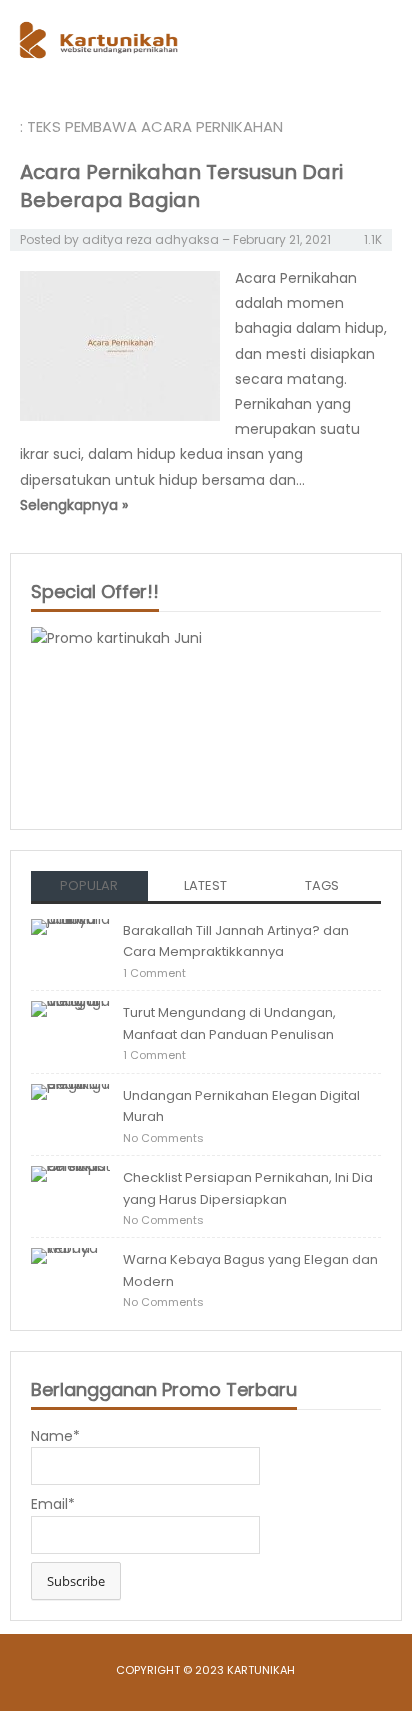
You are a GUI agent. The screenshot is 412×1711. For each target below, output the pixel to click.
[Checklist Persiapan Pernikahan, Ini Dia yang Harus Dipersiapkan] (71, 1195)
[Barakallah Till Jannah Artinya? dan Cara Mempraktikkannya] (71, 948)
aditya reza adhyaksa (150, 239)
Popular (89, 885)
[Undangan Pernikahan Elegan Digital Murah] (71, 1112)
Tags (322, 885)
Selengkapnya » (74, 505)
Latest (205, 885)
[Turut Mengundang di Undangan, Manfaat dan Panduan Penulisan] (71, 1030)
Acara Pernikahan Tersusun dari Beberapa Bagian (181, 186)
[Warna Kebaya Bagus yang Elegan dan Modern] (71, 1277)
